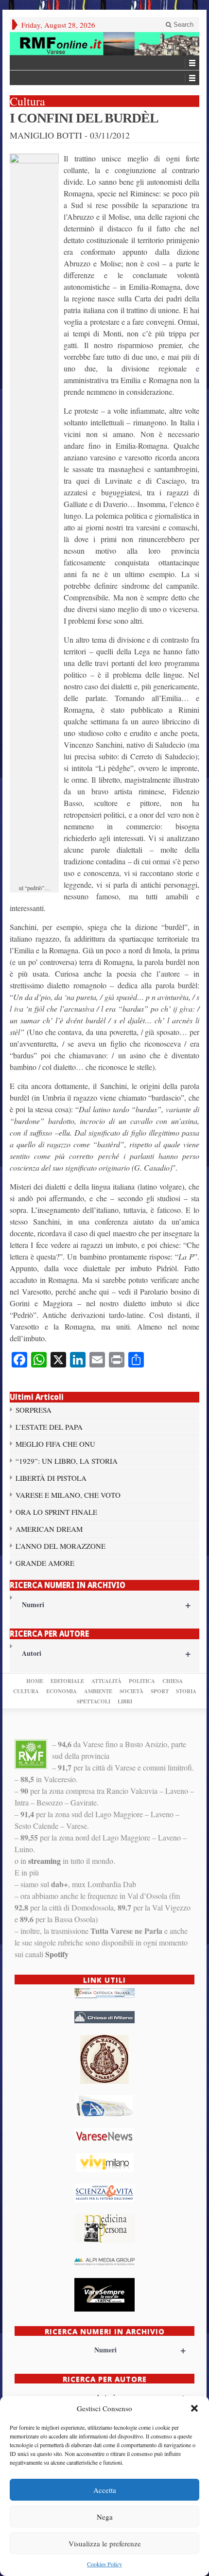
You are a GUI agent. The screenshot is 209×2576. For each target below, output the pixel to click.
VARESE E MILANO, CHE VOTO (68, 1495)
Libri (125, 1701)
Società (131, 1691)
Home (35, 1681)
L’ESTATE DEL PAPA (49, 1427)
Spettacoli (94, 1701)
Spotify (57, 1954)
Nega (105, 2517)
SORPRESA (34, 1410)
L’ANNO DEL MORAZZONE (61, 1546)
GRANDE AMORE (45, 1563)
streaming (44, 1861)
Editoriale (67, 1681)
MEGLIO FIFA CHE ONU (55, 1444)
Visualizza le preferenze (105, 2543)
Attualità (106, 1681)
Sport (160, 1691)
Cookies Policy (104, 2564)
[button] (194, 2408)
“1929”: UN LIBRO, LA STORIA (67, 1461)
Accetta (105, 2490)
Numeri (106, 1604)
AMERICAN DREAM (49, 1529)
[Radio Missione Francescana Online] (104, 44)
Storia (186, 1691)
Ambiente (98, 1691)
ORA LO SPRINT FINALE (56, 1512)
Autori (106, 1653)
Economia (61, 1691)
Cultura (26, 1691)
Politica (142, 1681)
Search (183, 25)
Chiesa (173, 1681)
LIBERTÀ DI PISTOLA (51, 1478)
